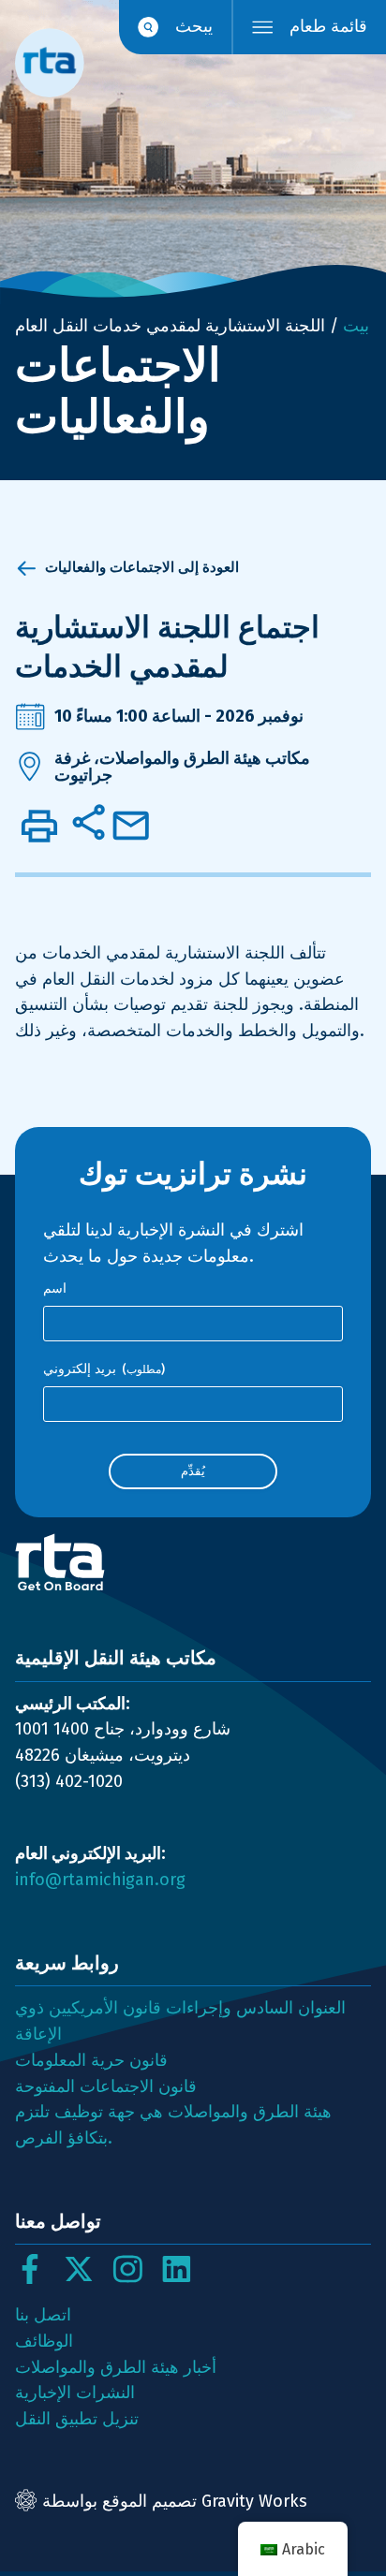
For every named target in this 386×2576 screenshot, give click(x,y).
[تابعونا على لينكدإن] (176, 2269)
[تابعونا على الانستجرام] (127, 2269)
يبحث (194, 26)
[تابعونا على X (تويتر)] (79, 2269)
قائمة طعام (328, 26)
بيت (356, 326)
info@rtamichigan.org (100, 1880)
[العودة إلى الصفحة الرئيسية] (193, 1562)
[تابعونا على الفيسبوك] (30, 2269)
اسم (55, 1288)
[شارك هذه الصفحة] (88, 822)
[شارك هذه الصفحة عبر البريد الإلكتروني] (131, 826)
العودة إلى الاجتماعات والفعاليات (142, 567)
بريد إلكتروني (104, 1369)
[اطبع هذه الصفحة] (39, 826)
